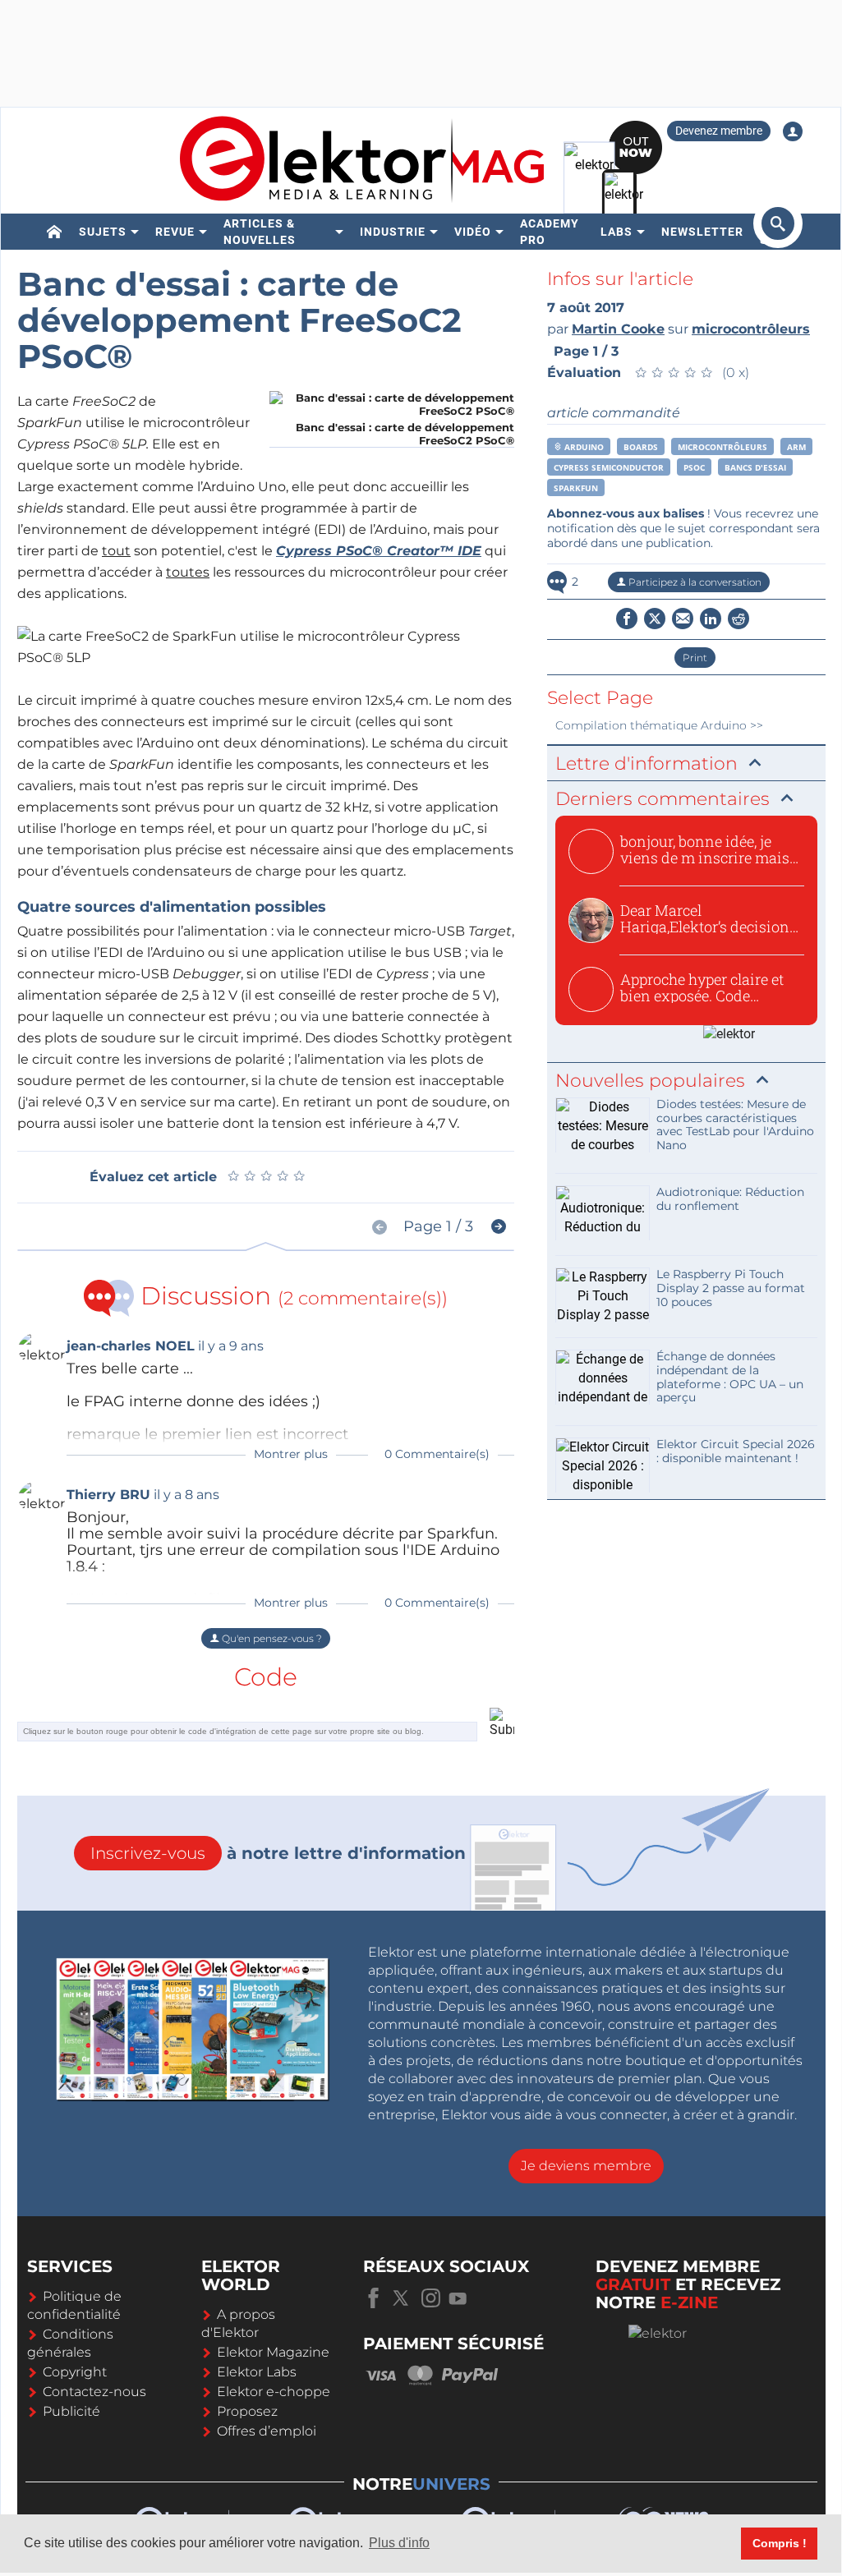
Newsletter (702, 232)
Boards (641, 447)
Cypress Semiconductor (609, 467)
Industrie (393, 232)
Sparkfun (576, 488)
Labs (617, 232)
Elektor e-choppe (274, 2392)
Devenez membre (719, 131)
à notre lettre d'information (278, 1853)
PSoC (694, 467)
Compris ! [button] (780, 2543)
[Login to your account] (793, 131)
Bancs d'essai (755, 467)
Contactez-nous (94, 2392)
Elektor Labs (257, 2372)
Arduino (583, 447)
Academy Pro (550, 232)
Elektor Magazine (273, 2352)
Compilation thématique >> (659, 725)
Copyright (75, 2372)
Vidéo (473, 232)
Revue (175, 232)
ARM (796, 447)
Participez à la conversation (694, 582)
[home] (55, 232)
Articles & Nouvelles (260, 232)
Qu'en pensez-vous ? (271, 1638)
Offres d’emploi (267, 2431)
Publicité (71, 2411)
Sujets (103, 232)
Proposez (247, 2411)
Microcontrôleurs (722, 447)
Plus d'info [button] (399, 2543)
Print (695, 658)
